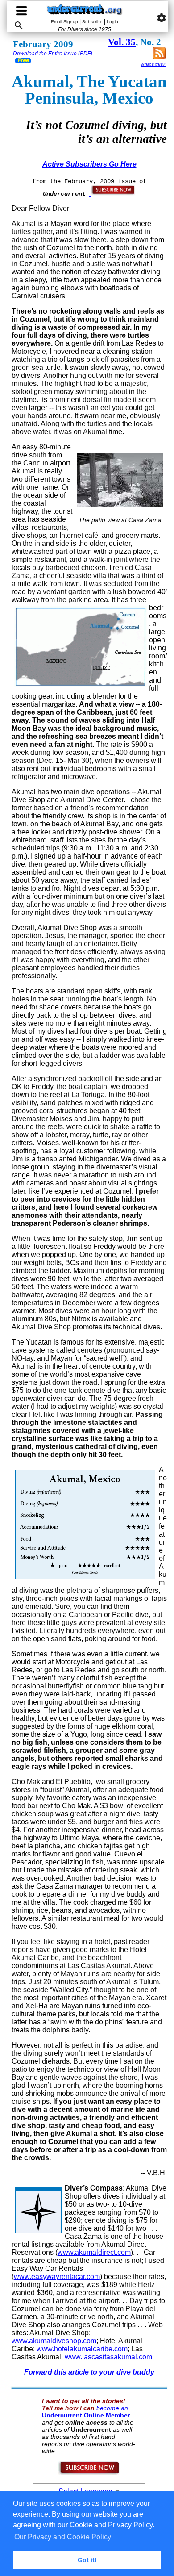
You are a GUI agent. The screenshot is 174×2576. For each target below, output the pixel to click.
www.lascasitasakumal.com (108, 2357)
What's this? (153, 64)
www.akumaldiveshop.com (54, 2341)
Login (112, 22)
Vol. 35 (122, 42)
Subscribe (92, 22)
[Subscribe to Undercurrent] (89, 2473)
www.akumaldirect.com (94, 2252)
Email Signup (64, 22)
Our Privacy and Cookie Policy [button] (63, 2537)
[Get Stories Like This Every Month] (112, 193)
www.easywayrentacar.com (57, 2277)
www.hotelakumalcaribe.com (82, 2349)
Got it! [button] (87, 2560)
